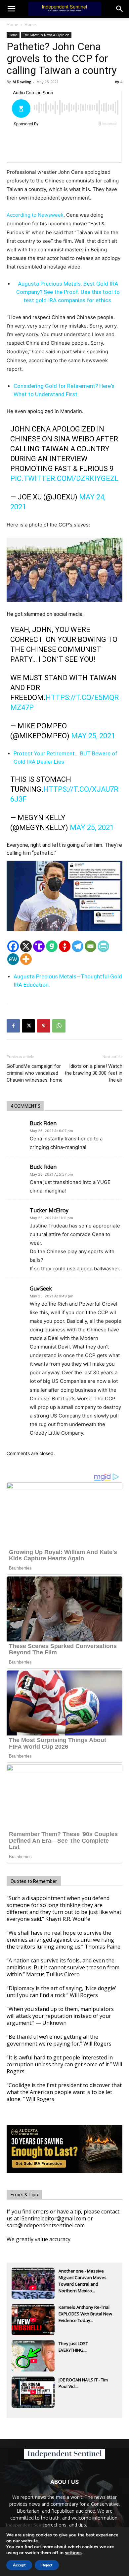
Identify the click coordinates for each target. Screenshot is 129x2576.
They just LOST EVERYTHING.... (73, 2347)
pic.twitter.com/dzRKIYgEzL (64, 478)
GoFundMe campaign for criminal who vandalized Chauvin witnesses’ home (35, 1073)
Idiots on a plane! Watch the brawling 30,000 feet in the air (93, 1073)
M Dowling (22, 82)
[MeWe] (13, 959)
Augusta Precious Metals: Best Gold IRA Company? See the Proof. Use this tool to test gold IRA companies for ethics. (68, 292)
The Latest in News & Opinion (46, 35)
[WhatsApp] (59, 1026)
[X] (26, 946)
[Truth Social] (39, 946)
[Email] (90, 946)
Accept (19, 2565)
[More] (26, 959)
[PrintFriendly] (103, 946)
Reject (47, 2565)
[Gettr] (65, 946)
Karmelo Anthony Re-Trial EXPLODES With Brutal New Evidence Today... (85, 2314)
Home (12, 25)
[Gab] (52, 946)
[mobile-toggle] (11, 9)
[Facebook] (13, 946)
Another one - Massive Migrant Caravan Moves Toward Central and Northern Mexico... (83, 2278)
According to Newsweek (35, 215)
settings (73, 2553)
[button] (120, 9)
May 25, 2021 (93, 736)
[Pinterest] (44, 1026)
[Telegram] (78, 946)
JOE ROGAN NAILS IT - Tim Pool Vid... (83, 2383)
